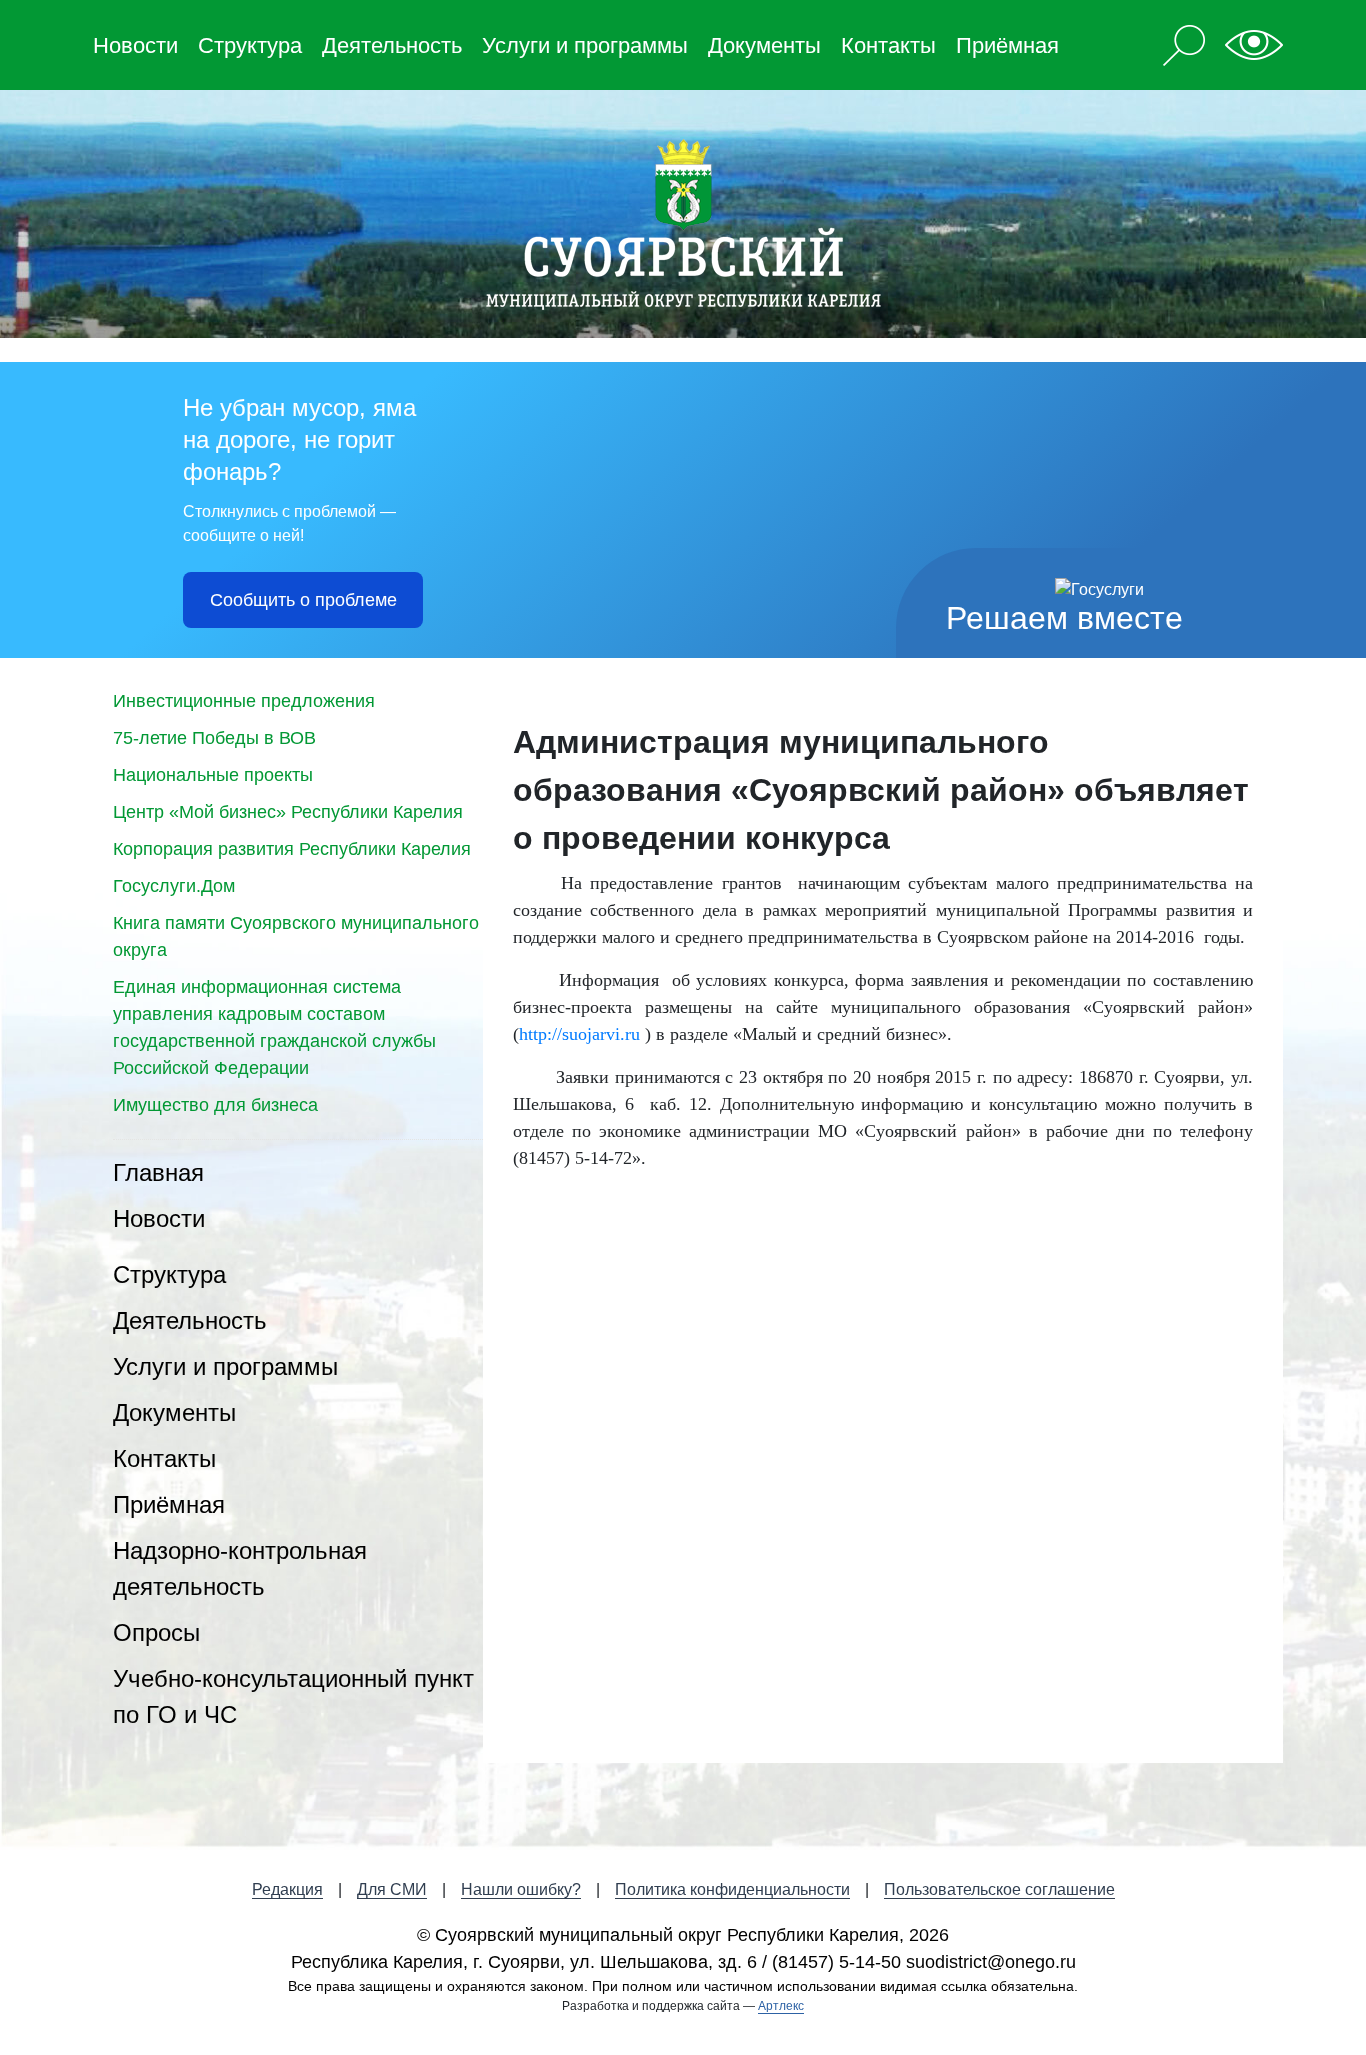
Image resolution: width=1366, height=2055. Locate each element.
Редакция (287, 1889)
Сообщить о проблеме (303, 600)
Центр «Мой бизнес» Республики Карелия (288, 812)
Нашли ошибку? (521, 1889)
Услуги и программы (585, 45)
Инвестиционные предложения (244, 701)
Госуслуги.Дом (174, 886)
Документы (764, 45)
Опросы (156, 1632)
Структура (250, 45)
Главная (158, 1172)
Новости (135, 45)
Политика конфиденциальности (732, 1889)
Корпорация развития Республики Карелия (292, 849)
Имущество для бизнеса (215, 1105)
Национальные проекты (213, 775)
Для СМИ (392, 1889)
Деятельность (392, 45)
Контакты (888, 45)
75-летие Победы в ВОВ (214, 738)
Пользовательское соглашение (999, 1889)
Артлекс (781, 2006)
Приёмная (1007, 45)
